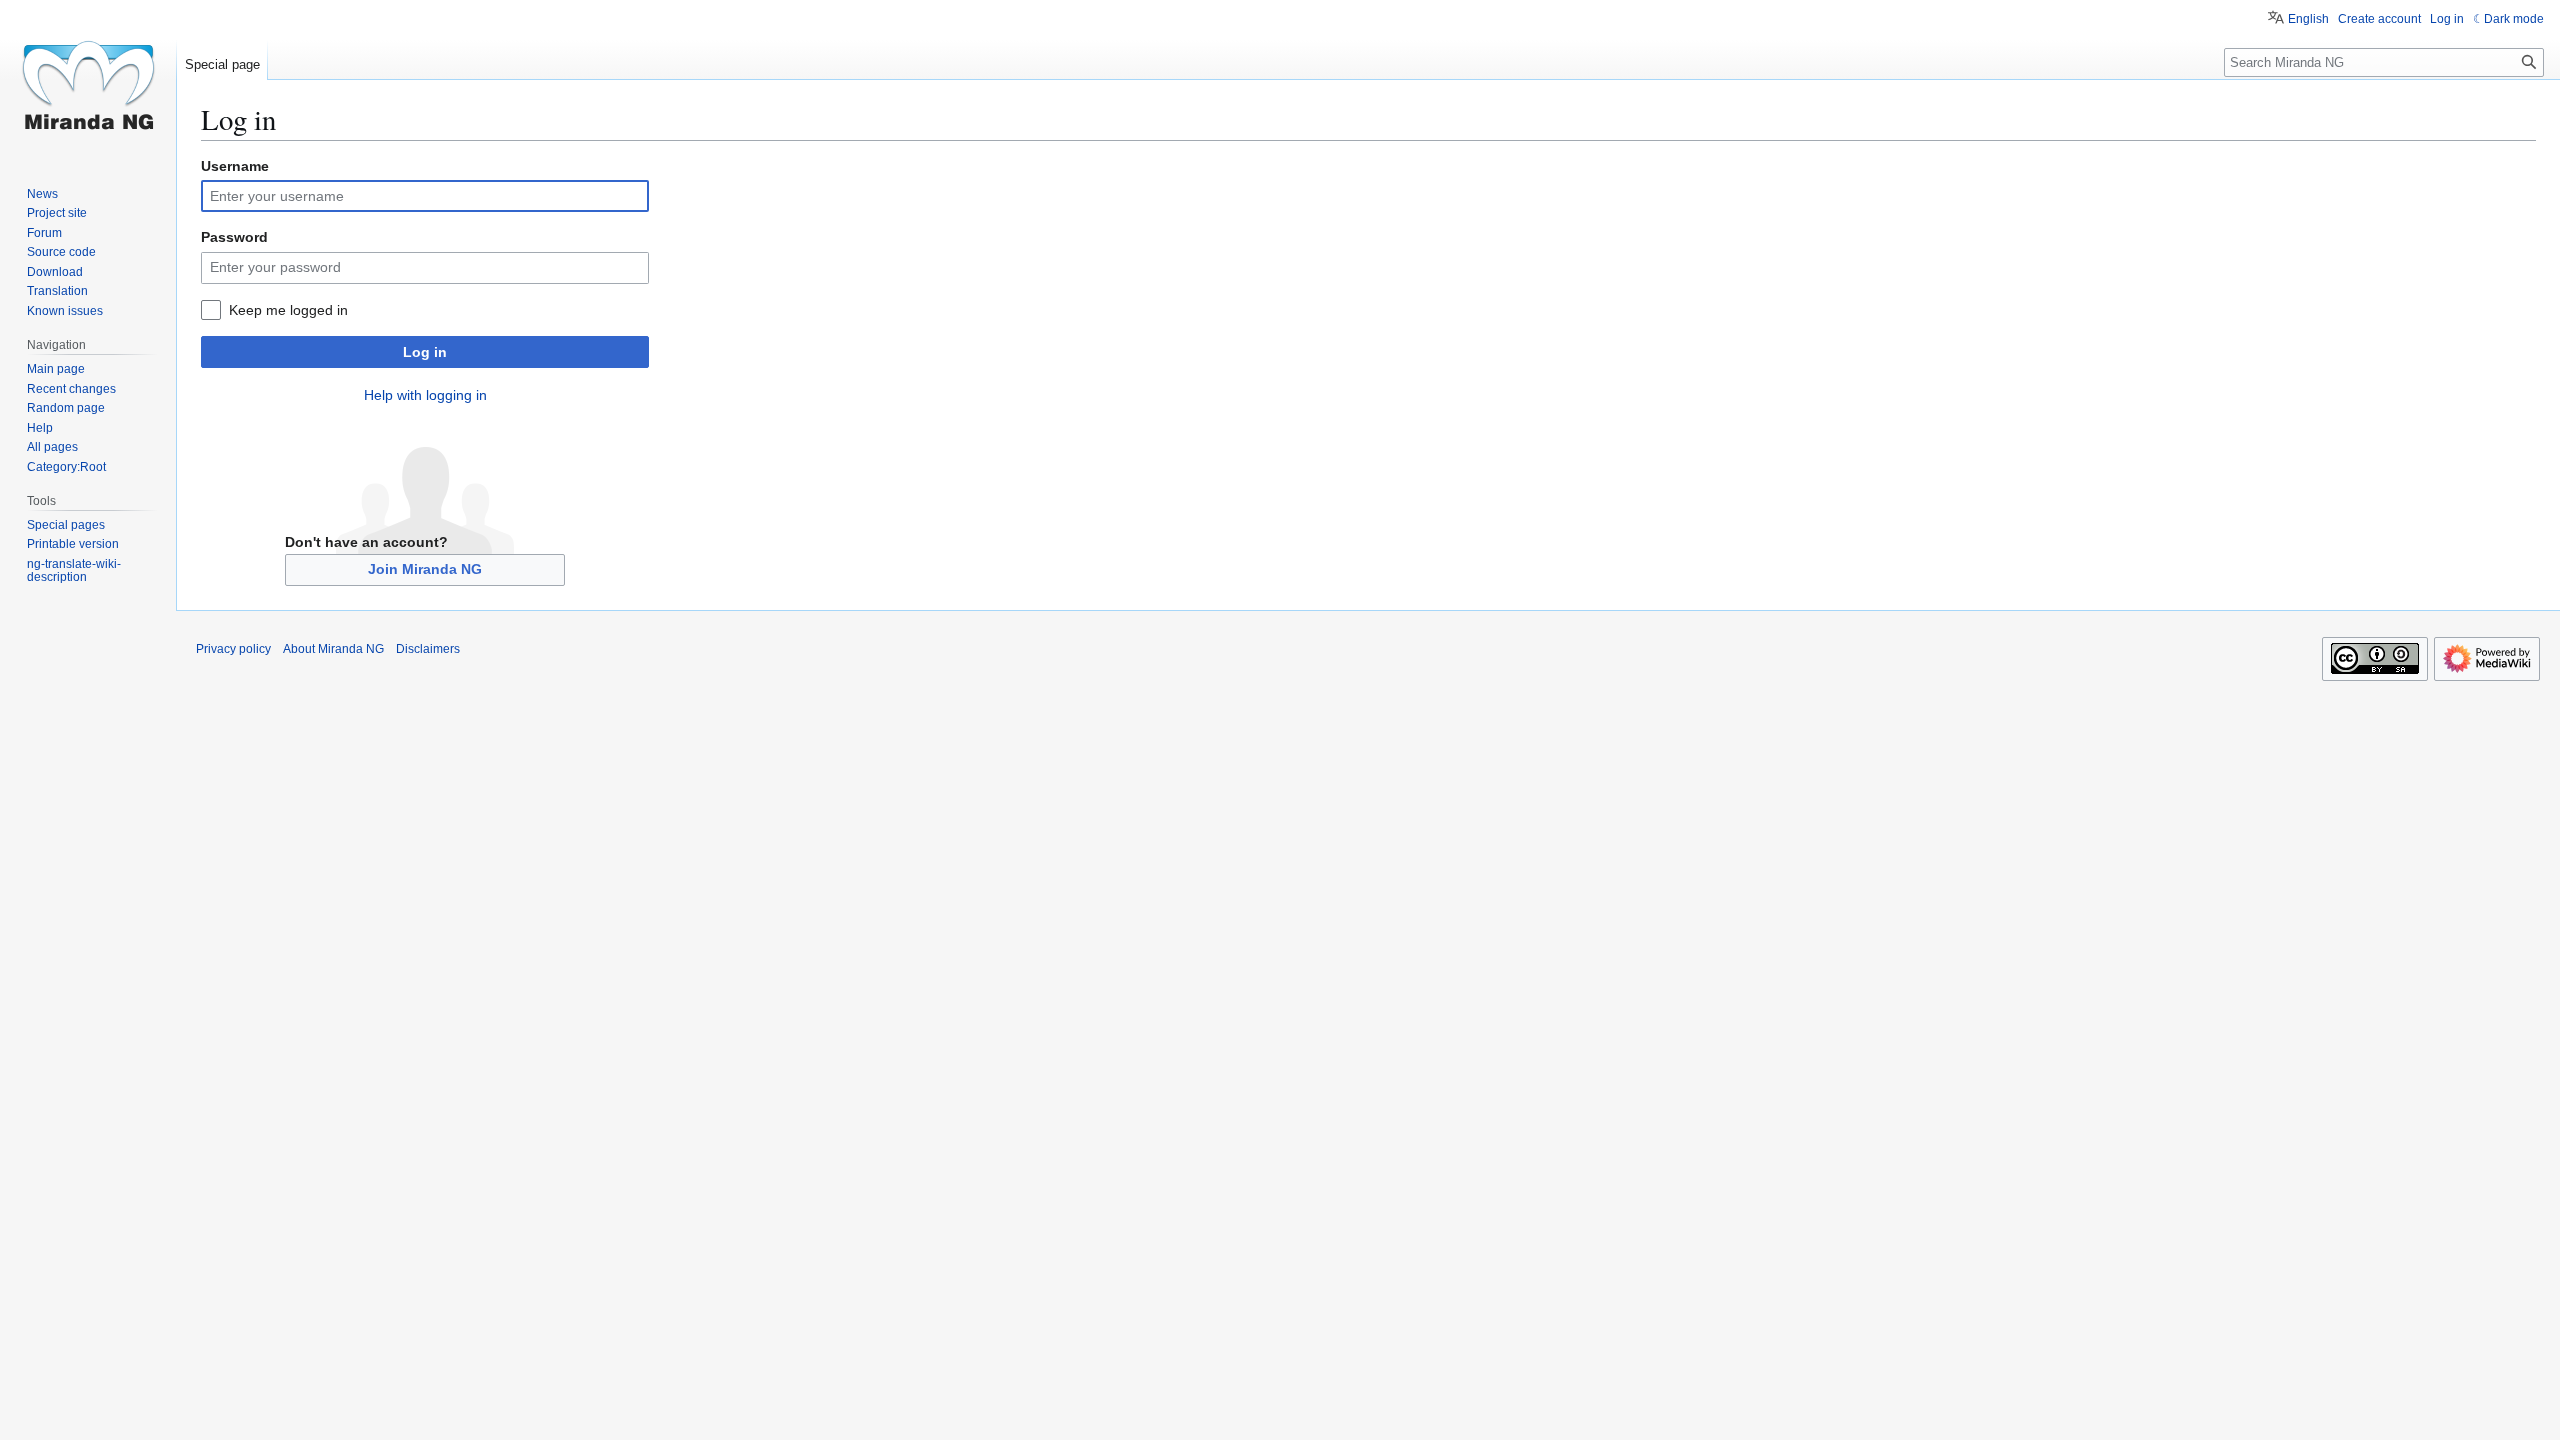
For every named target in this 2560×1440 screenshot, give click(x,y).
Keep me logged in (288, 310)
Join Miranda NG (425, 569)
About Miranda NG (333, 649)
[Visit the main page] (88, 80)
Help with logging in (425, 395)
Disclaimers (428, 649)
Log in (425, 352)
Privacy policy (233, 649)
